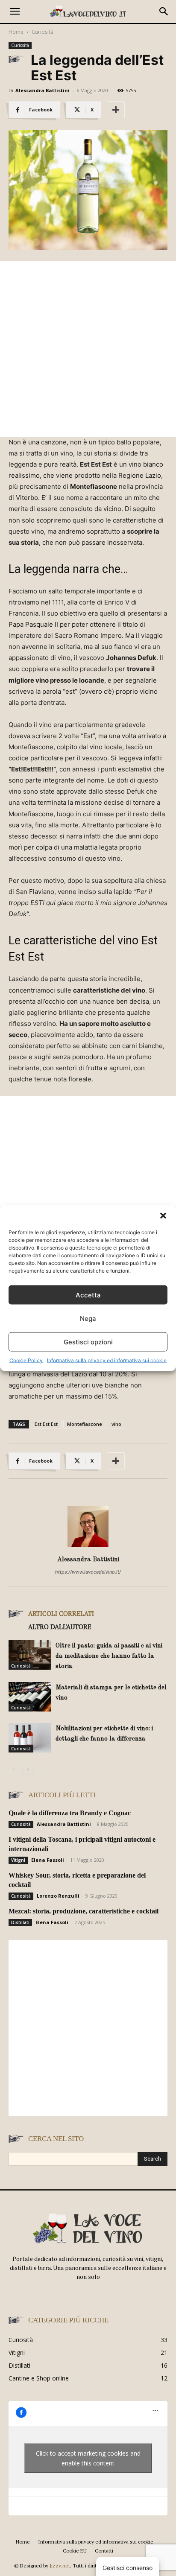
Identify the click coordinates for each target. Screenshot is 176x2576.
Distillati (20, 1922)
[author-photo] (88, 1547)
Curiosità (43, 32)
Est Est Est (46, 1424)
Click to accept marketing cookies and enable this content (88, 2458)
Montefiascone (85, 1424)
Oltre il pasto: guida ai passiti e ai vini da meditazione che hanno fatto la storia (109, 1656)
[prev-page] (14, 1769)
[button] (163, 1216)
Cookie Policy (26, 1360)
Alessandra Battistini (43, 90)
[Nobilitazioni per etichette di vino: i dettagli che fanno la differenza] (30, 1738)
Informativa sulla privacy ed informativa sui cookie (107, 1360)
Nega (88, 1318)
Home (16, 32)
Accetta (88, 1295)
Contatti (104, 2551)
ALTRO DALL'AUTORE (60, 1627)
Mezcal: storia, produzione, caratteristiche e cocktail (84, 1911)
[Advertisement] (88, 349)
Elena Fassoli (48, 1860)
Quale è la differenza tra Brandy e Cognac (70, 1813)
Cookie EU (75, 2551)
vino (116, 1424)
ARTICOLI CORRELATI (61, 1613)
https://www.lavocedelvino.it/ (88, 1572)
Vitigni (18, 1860)
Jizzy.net (60, 2566)
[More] (116, 110)
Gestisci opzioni (88, 1342)
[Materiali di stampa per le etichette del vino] (30, 1697)
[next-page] (28, 1769)
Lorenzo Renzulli (58, 1896)
